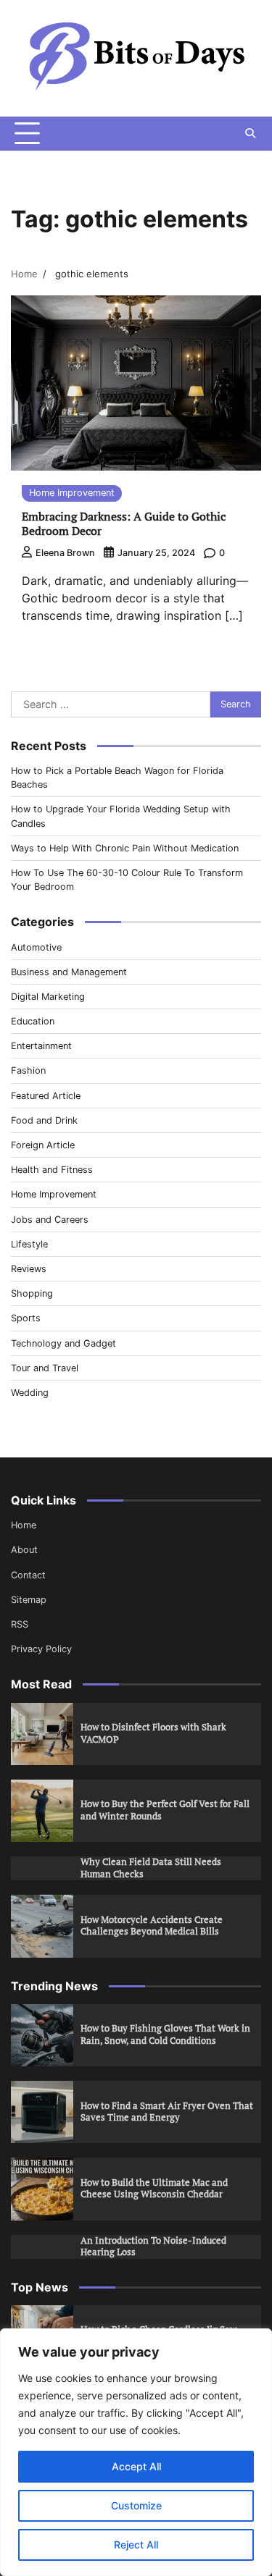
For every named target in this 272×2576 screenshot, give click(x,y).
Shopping (32, 1293)
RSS (20, 1624)
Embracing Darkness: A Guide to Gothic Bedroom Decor (124, 524)
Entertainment (41, 1046)
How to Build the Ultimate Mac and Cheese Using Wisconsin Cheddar (154, 2189)
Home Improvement (72, 493)
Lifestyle (29, 1244)
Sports (26, 1318)
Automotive (36, 947)
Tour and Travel (45, 1368)
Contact (28, 1575)
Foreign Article (43, 1145)
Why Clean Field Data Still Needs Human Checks (151, 1868)
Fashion (28, 1070)
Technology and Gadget (63, 1343)
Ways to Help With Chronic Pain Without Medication (125, 848)
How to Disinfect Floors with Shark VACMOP (153, 1733)
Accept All (136, 2466)
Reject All (136, 2545)
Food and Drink (44, 1120)
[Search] (250, 133)
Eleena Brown (65, 553)
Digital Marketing (48, 997)
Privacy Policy (41, 1649)
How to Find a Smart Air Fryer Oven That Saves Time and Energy (167, 2112)
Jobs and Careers (50, 1220)
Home (24, 1525)
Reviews (29, 1269)
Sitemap (29, 1600)
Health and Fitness (52, 1170)
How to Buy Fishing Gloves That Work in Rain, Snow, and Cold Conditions (165, 2034)
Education (33, 1021)
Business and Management (69, 972)
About (24, 1550)
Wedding (30, 1393)
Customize (136, 2505)
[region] (136, 2452)
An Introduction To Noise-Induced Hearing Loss (153, 2247)
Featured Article (46, 1096)
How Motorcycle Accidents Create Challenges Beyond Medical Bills (152, 1926)
